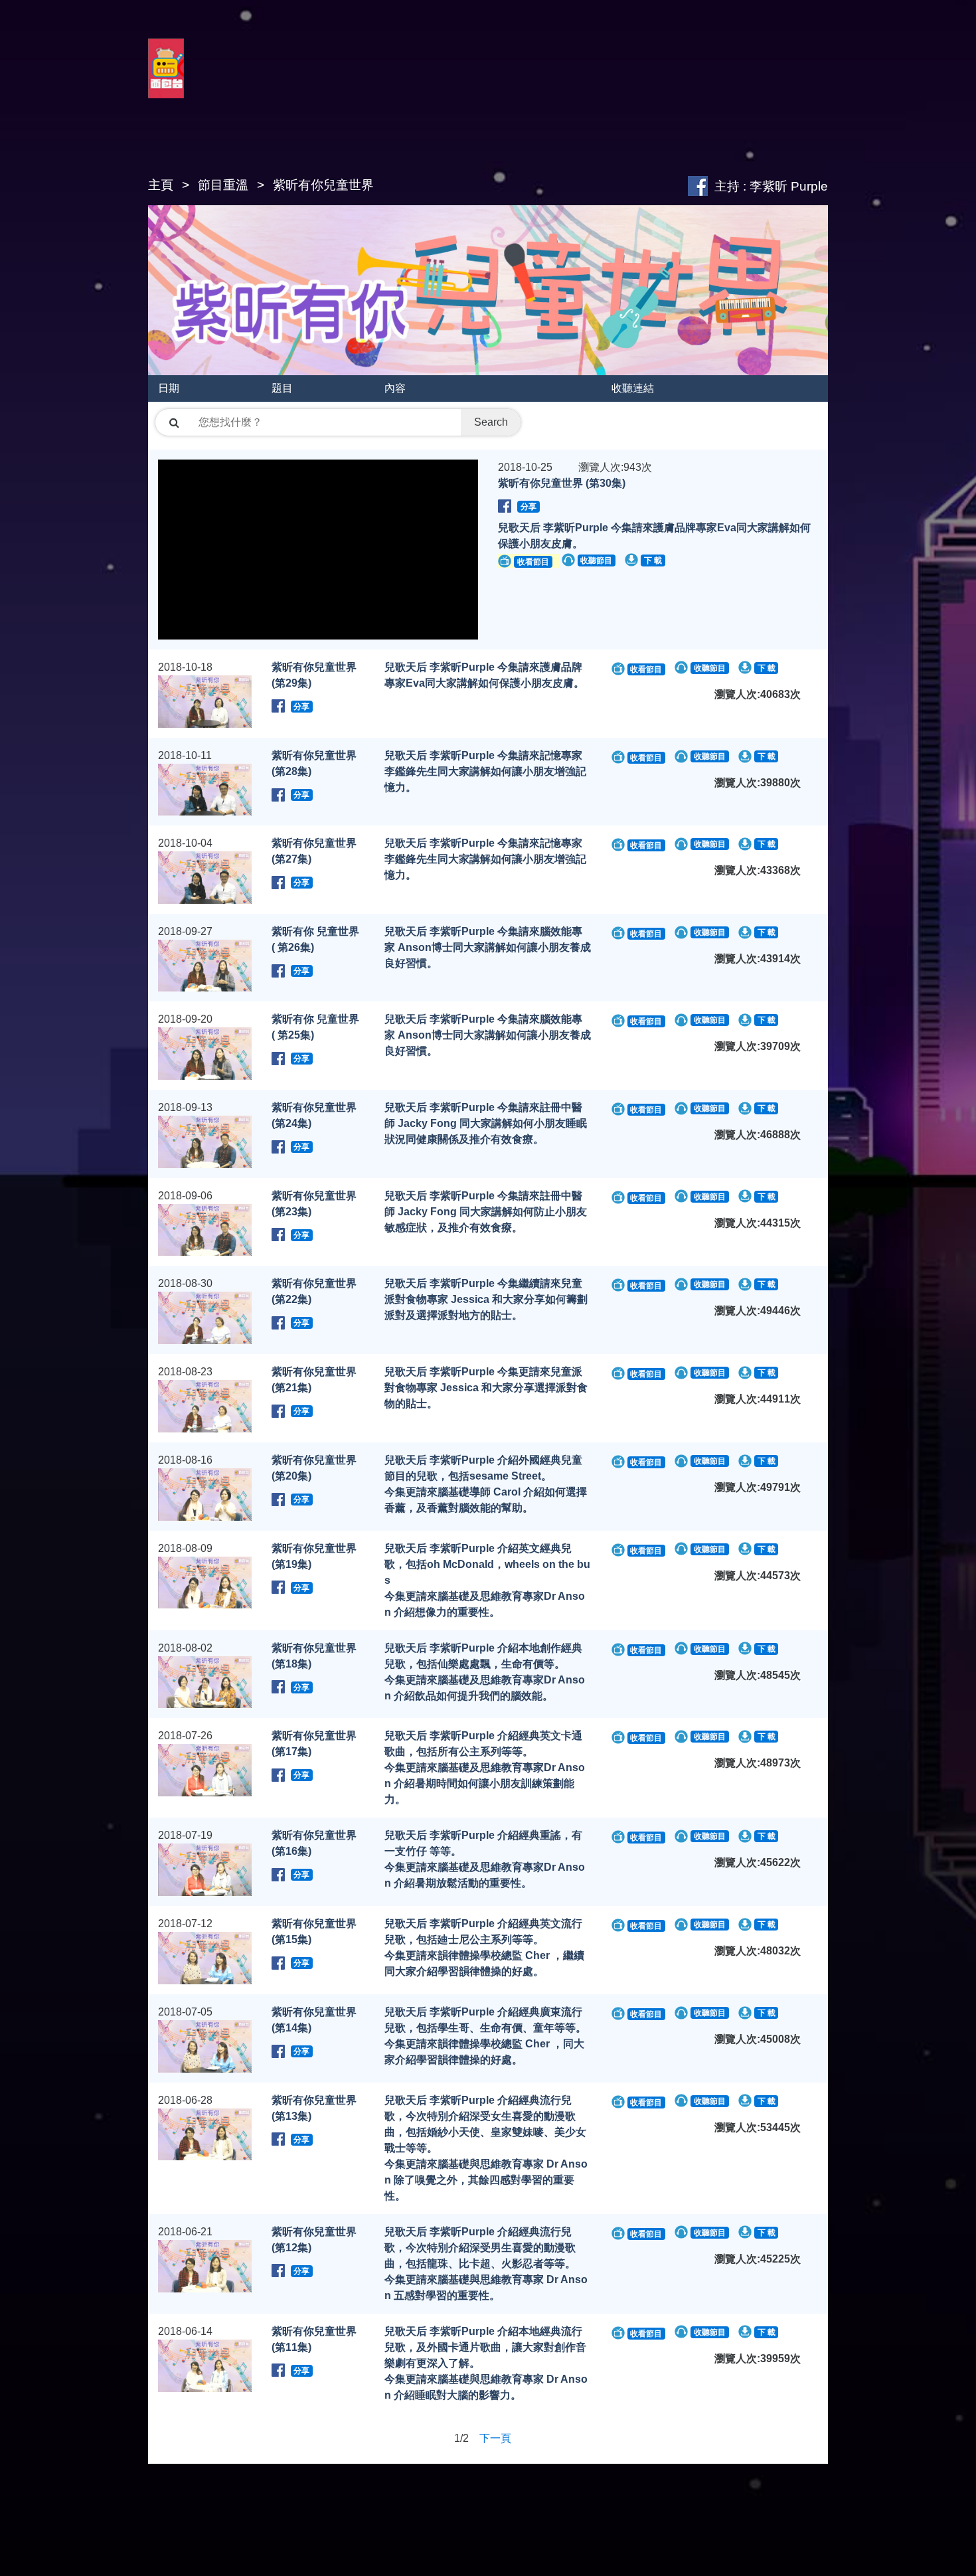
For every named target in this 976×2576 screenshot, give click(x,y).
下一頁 (495, 2438)
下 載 (653, 560)
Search (491, 422)
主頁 (161, 185)
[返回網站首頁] (166, 84)
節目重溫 (223, 185)
